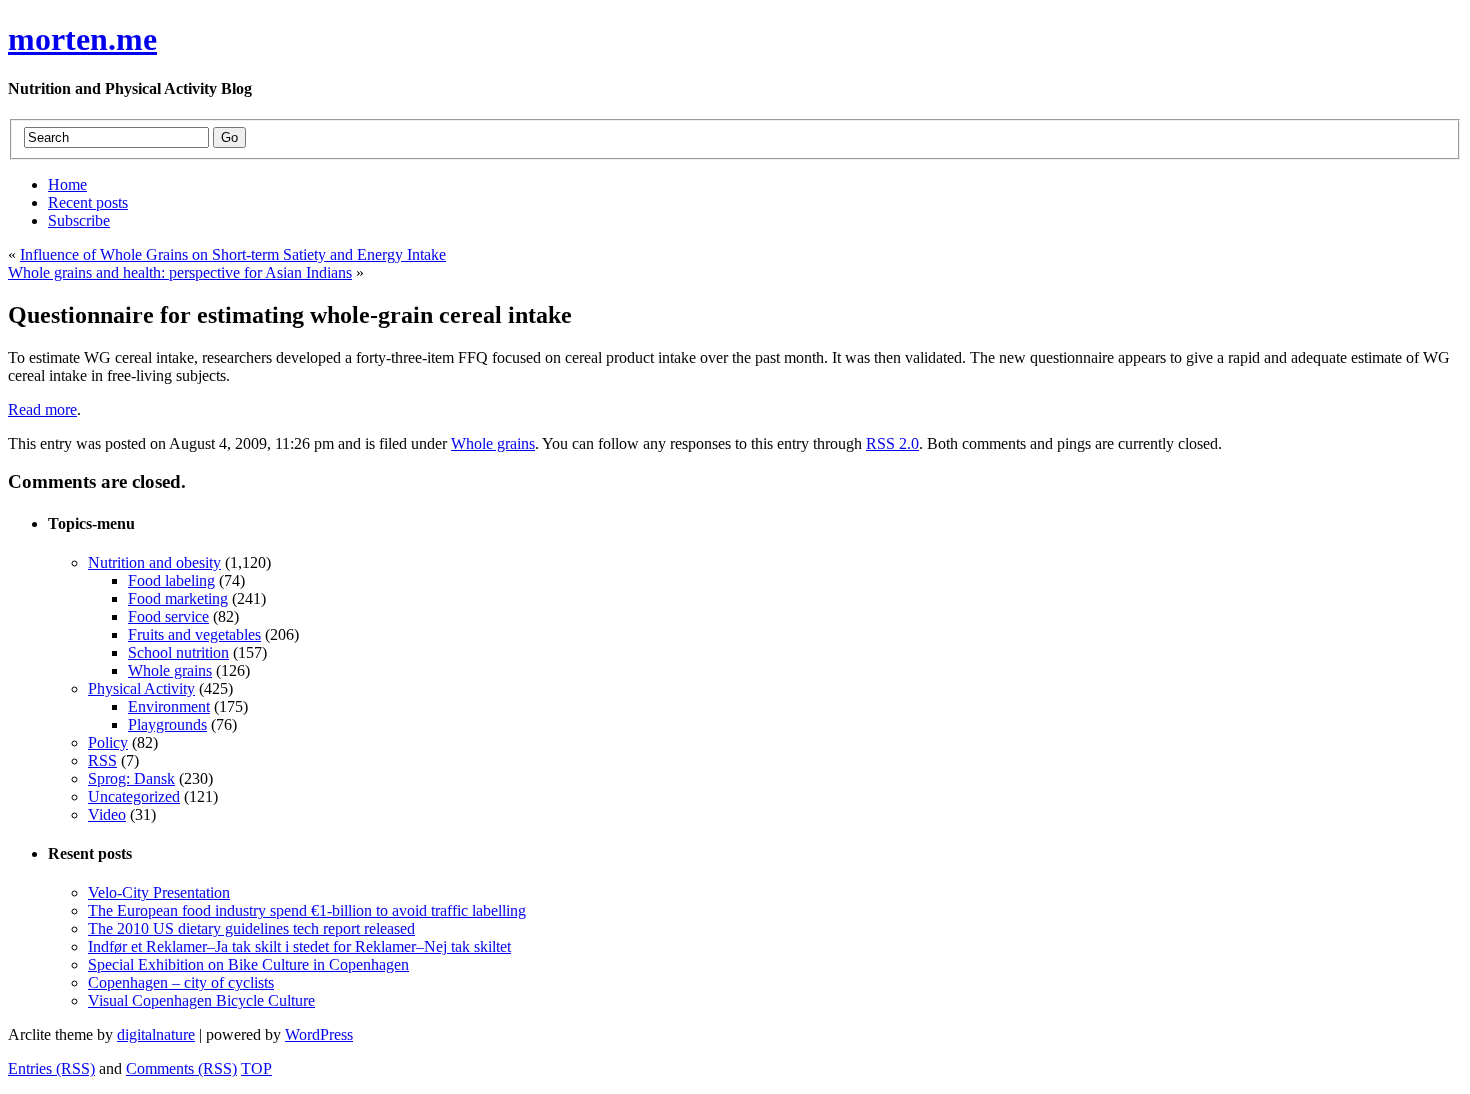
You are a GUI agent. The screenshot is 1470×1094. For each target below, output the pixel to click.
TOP (256, 1068)
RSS (102, 760)
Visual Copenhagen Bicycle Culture (201, 1000)
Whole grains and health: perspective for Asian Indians (180, 272)
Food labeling (171, 580)
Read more (42, 409)
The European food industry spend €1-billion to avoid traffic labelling (307, 910)
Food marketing (178, 598)
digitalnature (156, 1034)
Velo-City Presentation (159, 892)
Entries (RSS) (51, 1068)
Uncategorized (134, 796)
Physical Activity (141, 688)
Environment (169, 706)
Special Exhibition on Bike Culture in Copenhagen (248, 964)
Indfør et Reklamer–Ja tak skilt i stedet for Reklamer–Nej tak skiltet (299, 946)
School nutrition (178, 652)
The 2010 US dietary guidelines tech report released (251, 928)
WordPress (319, 1034)
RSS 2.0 (892, 443)
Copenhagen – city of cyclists (181, 982)
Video (107, 814)
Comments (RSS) (181, 1068)
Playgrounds (167, 724)
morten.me (82, 39)
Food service (168, 616)
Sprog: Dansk (131, 778)
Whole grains (493, 443)
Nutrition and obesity (154, 562)
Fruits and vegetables (194, 634)
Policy (108, 742)
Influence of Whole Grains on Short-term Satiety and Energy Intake (233, 254)
